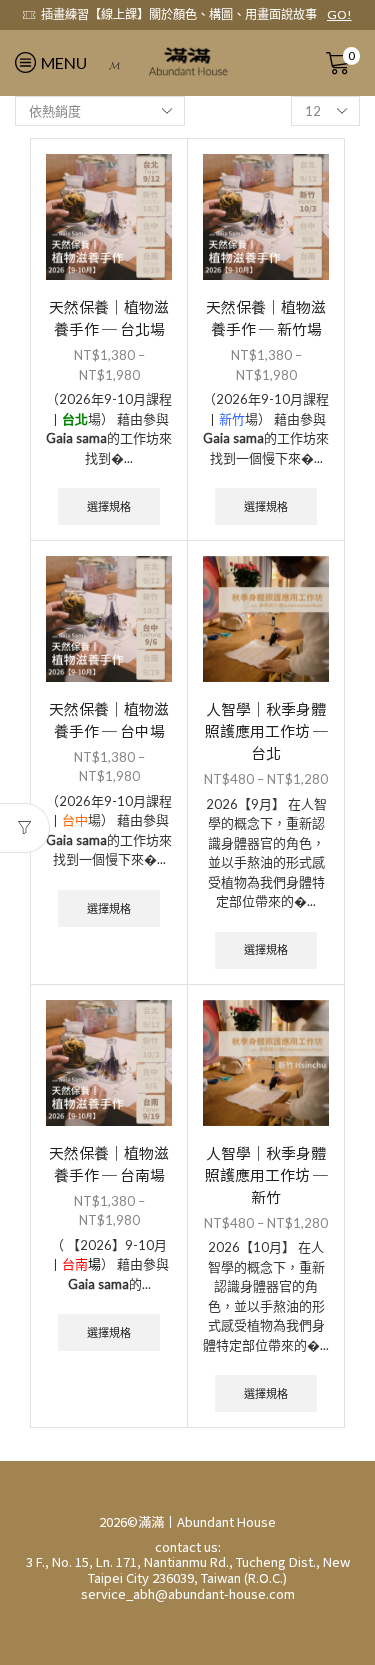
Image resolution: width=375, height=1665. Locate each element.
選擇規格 (109, 506)
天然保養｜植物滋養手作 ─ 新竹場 (266, 317)
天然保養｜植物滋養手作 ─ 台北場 (109, 317)
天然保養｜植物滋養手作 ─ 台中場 (109, 719)
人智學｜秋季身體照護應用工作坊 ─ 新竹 (266, 1174)
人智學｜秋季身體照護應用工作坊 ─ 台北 (266, 730)
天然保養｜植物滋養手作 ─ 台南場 (109, 1163)
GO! (339, 14)
